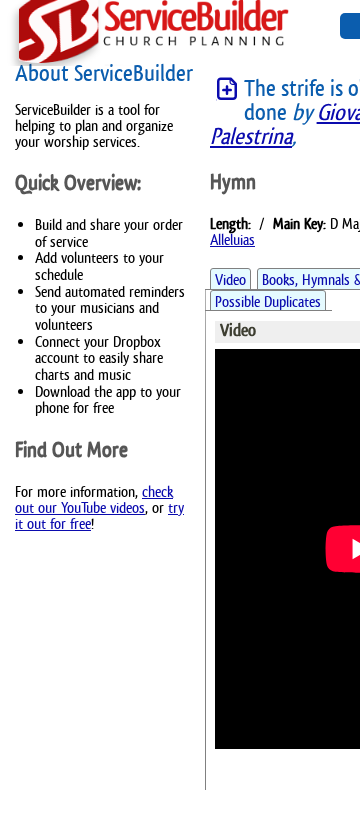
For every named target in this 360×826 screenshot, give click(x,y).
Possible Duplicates (268, 301)
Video (230, 279)
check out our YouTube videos (94, 499)
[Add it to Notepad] (227, 89)
